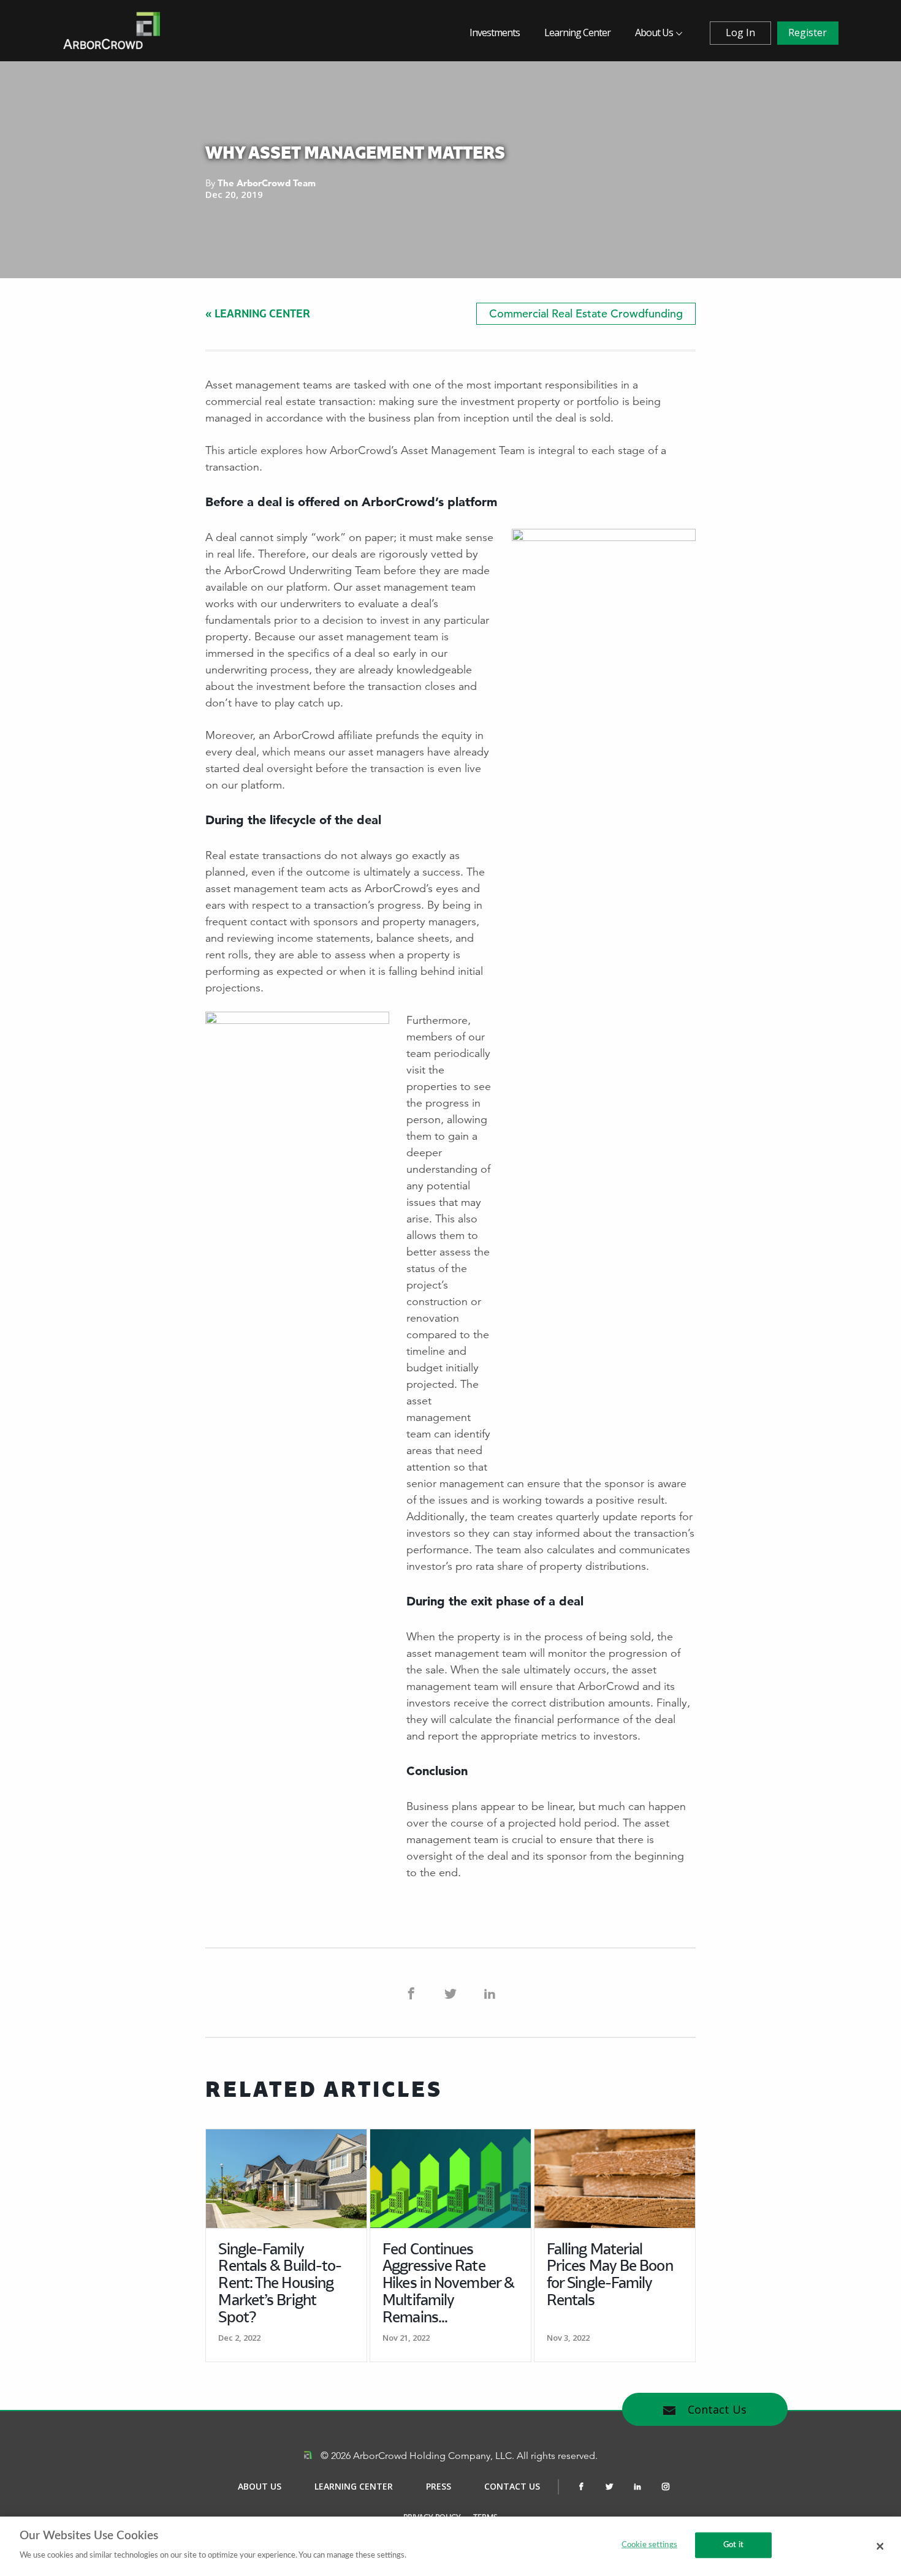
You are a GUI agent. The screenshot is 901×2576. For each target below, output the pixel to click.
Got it (733, 2545)
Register (808, 32)
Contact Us (716, 2409)
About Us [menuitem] (654, 32)
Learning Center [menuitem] (577, 32)
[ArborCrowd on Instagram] (666, 2487)
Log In (740, 32)
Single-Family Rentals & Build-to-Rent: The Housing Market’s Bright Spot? (280, 2284)
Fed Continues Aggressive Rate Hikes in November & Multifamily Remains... (448, 2284)
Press (439, 2486)
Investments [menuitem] (495, 32)
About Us (260, 2486)
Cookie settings (649, 2545)
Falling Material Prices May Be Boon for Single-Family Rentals (610, 2275)
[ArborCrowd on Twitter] (450, 1993)
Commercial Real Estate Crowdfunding (586, 313)
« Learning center (258, 313)
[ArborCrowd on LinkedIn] (490, 1993)
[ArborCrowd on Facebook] (411, 1993)
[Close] (880, 2546)
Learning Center (354, 2486)
